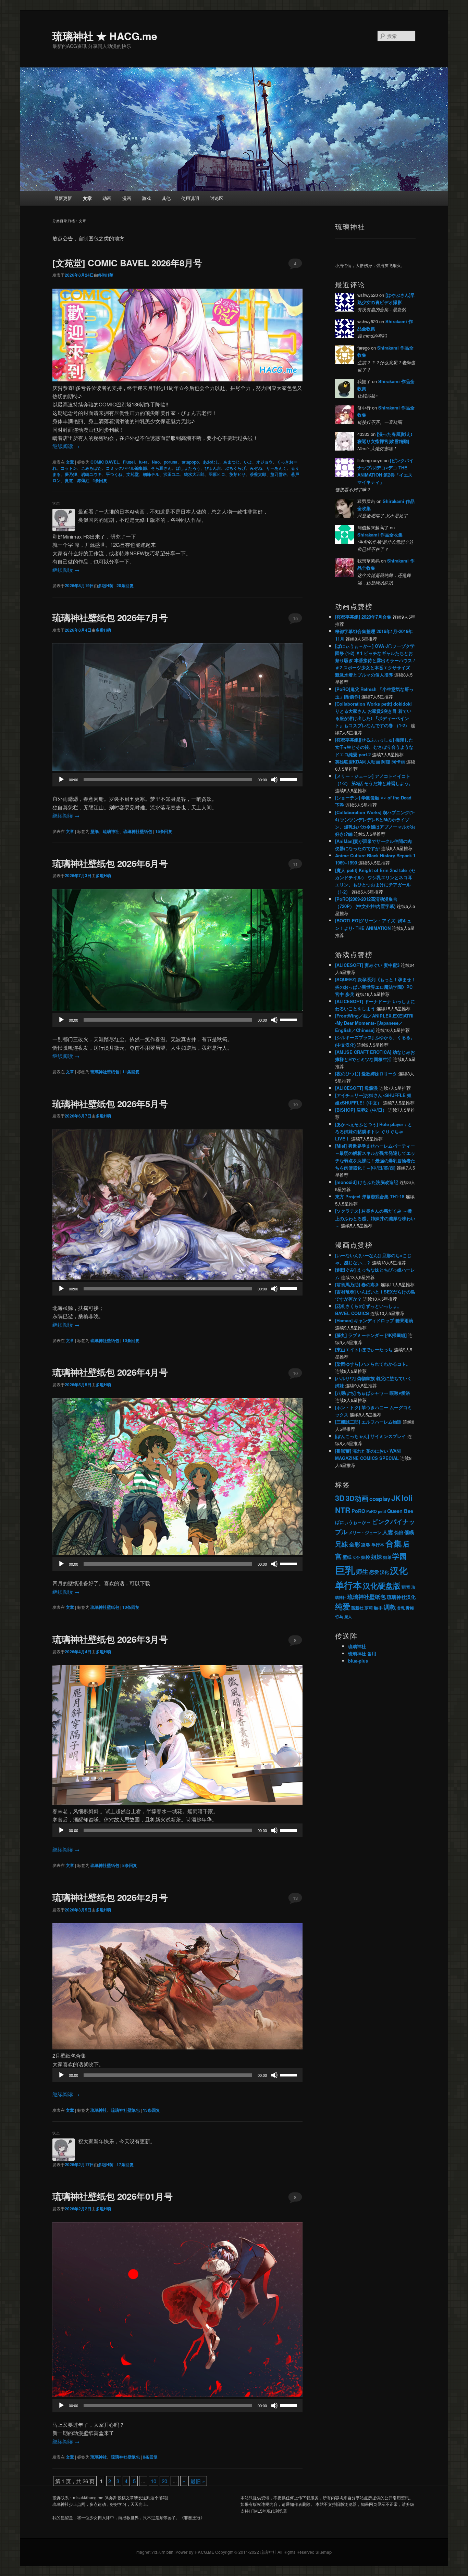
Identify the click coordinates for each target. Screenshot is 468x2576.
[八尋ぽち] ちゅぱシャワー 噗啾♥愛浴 (373, 1393)
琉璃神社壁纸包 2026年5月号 (110, 1104)
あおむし (211, 462)
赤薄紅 (83, 480)
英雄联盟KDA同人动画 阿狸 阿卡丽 (370, 762)
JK (396, 1498)
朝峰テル (151, 474)
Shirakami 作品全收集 (380, 535)
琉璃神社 (111, 831)
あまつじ (232, 462)
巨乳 (345, 1570)
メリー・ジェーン (365, 1532)
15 (295, 618)
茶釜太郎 (258, 474)
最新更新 (63, 198)
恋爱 (374, 1572)
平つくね (114, 474)
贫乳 (401, 1608)
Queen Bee (400, 1511)
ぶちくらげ (235, 468)
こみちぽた (91, 468)
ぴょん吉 (213, 468)
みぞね (256, 468)
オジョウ (264, 462)
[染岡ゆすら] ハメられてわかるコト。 (373, 1364)
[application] (177, 780)
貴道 (69, 480)
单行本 (378, 1545)
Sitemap (324, 2552)
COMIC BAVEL (105, 462)
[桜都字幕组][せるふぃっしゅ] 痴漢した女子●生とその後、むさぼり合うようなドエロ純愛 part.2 (374, 747)
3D (340, 1498)
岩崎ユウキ (91, 474)
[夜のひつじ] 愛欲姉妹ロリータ (366, 1074)
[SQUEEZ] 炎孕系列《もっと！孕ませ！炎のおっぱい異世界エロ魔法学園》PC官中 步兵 (375, 987)
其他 (166, 198)
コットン (69, 468)
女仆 (356, 1557)
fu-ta (143, 462)
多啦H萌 (106, 275)
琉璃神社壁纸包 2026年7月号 (110, 617)
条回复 (100, 480)
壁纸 (95, 831)
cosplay (380, 1499)
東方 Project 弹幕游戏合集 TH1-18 (370, 1196)
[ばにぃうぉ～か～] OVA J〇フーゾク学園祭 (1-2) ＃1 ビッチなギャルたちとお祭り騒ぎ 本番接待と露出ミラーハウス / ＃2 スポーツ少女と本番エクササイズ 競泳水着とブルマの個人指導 (375, 660)
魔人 (348, 1617)
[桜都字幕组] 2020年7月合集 (363, 617)
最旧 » (198, 2481)
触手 (378, 1608)
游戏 (146, 198)
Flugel (129, 462)
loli (407, 1498)
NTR (343, 1510)
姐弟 (387, 1557)
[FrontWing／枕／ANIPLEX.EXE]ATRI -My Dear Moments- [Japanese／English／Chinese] (374, 1023)
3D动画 (357, 1498)
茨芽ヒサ (237, 474)
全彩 (355, 1544)
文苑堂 (133, 474)
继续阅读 (66, 446)
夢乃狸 (71, 474)
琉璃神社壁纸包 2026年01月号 (113, 2196)
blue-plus (358, 1661)
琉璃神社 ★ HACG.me (105, 36)
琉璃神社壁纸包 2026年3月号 (110, 1639)
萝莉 (369, 1608)
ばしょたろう (188, 468)
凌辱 (366, 1545)
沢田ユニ (172, 474)
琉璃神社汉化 (401, 1597)
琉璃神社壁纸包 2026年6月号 (110, 863)
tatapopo (190, 462)
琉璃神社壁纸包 (138, 831)
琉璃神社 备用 (362, 1653)
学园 (399, 1556)
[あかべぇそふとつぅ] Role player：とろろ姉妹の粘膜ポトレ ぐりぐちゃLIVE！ (374, 1131)
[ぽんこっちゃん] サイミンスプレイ (371, 1436)
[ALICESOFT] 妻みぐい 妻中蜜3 (367, 965)
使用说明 (190, 198)
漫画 (127, 198)
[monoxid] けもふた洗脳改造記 (367, 1182)
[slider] (290, 779)
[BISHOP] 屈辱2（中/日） (361, 1110)
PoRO (358, 1511)
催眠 (409, 1532)
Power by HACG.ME (195, 2552)
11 (295, 864)
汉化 (384, 1572)
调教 (390, 1607)
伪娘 (399, 1532)
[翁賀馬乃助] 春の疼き (357, 1284)
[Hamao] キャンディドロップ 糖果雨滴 (374, 1320)
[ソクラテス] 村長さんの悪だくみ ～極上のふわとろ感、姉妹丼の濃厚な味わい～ (375, 1218)
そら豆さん (161, 468)
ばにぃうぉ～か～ (353, 1522)
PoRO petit (376, 1511)
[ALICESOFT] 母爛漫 (356, 1088)
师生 (362, 1571)
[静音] (274, 780)
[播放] (61, 780)
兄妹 (342, 1544)
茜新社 (357, 1608)
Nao (156, 462)
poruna (171, 462)
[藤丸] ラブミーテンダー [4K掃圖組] (371, 1335)
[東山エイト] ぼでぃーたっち (364, 1349)
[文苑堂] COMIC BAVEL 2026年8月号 (127, 263)
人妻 (388, 1532)
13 (295, 1898)
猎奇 (406, 1587)
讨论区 (217, 198)
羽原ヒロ (217, 474)
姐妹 (377, 1557)
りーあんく (276, 468)
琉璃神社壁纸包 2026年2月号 (110, 1897)
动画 (107, 198)
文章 (87, 198)
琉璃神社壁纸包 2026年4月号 (110, 1372)
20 (164, 2481)
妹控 (366, 1557)
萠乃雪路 (279, 474)
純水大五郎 (194, 474)
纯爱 (343, 1607)
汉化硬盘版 (382, 1586)
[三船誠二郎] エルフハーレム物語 (368, 1422)
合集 (394, 1543)
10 (295, 1104)
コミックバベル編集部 (126, 468)
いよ (248, 462)
